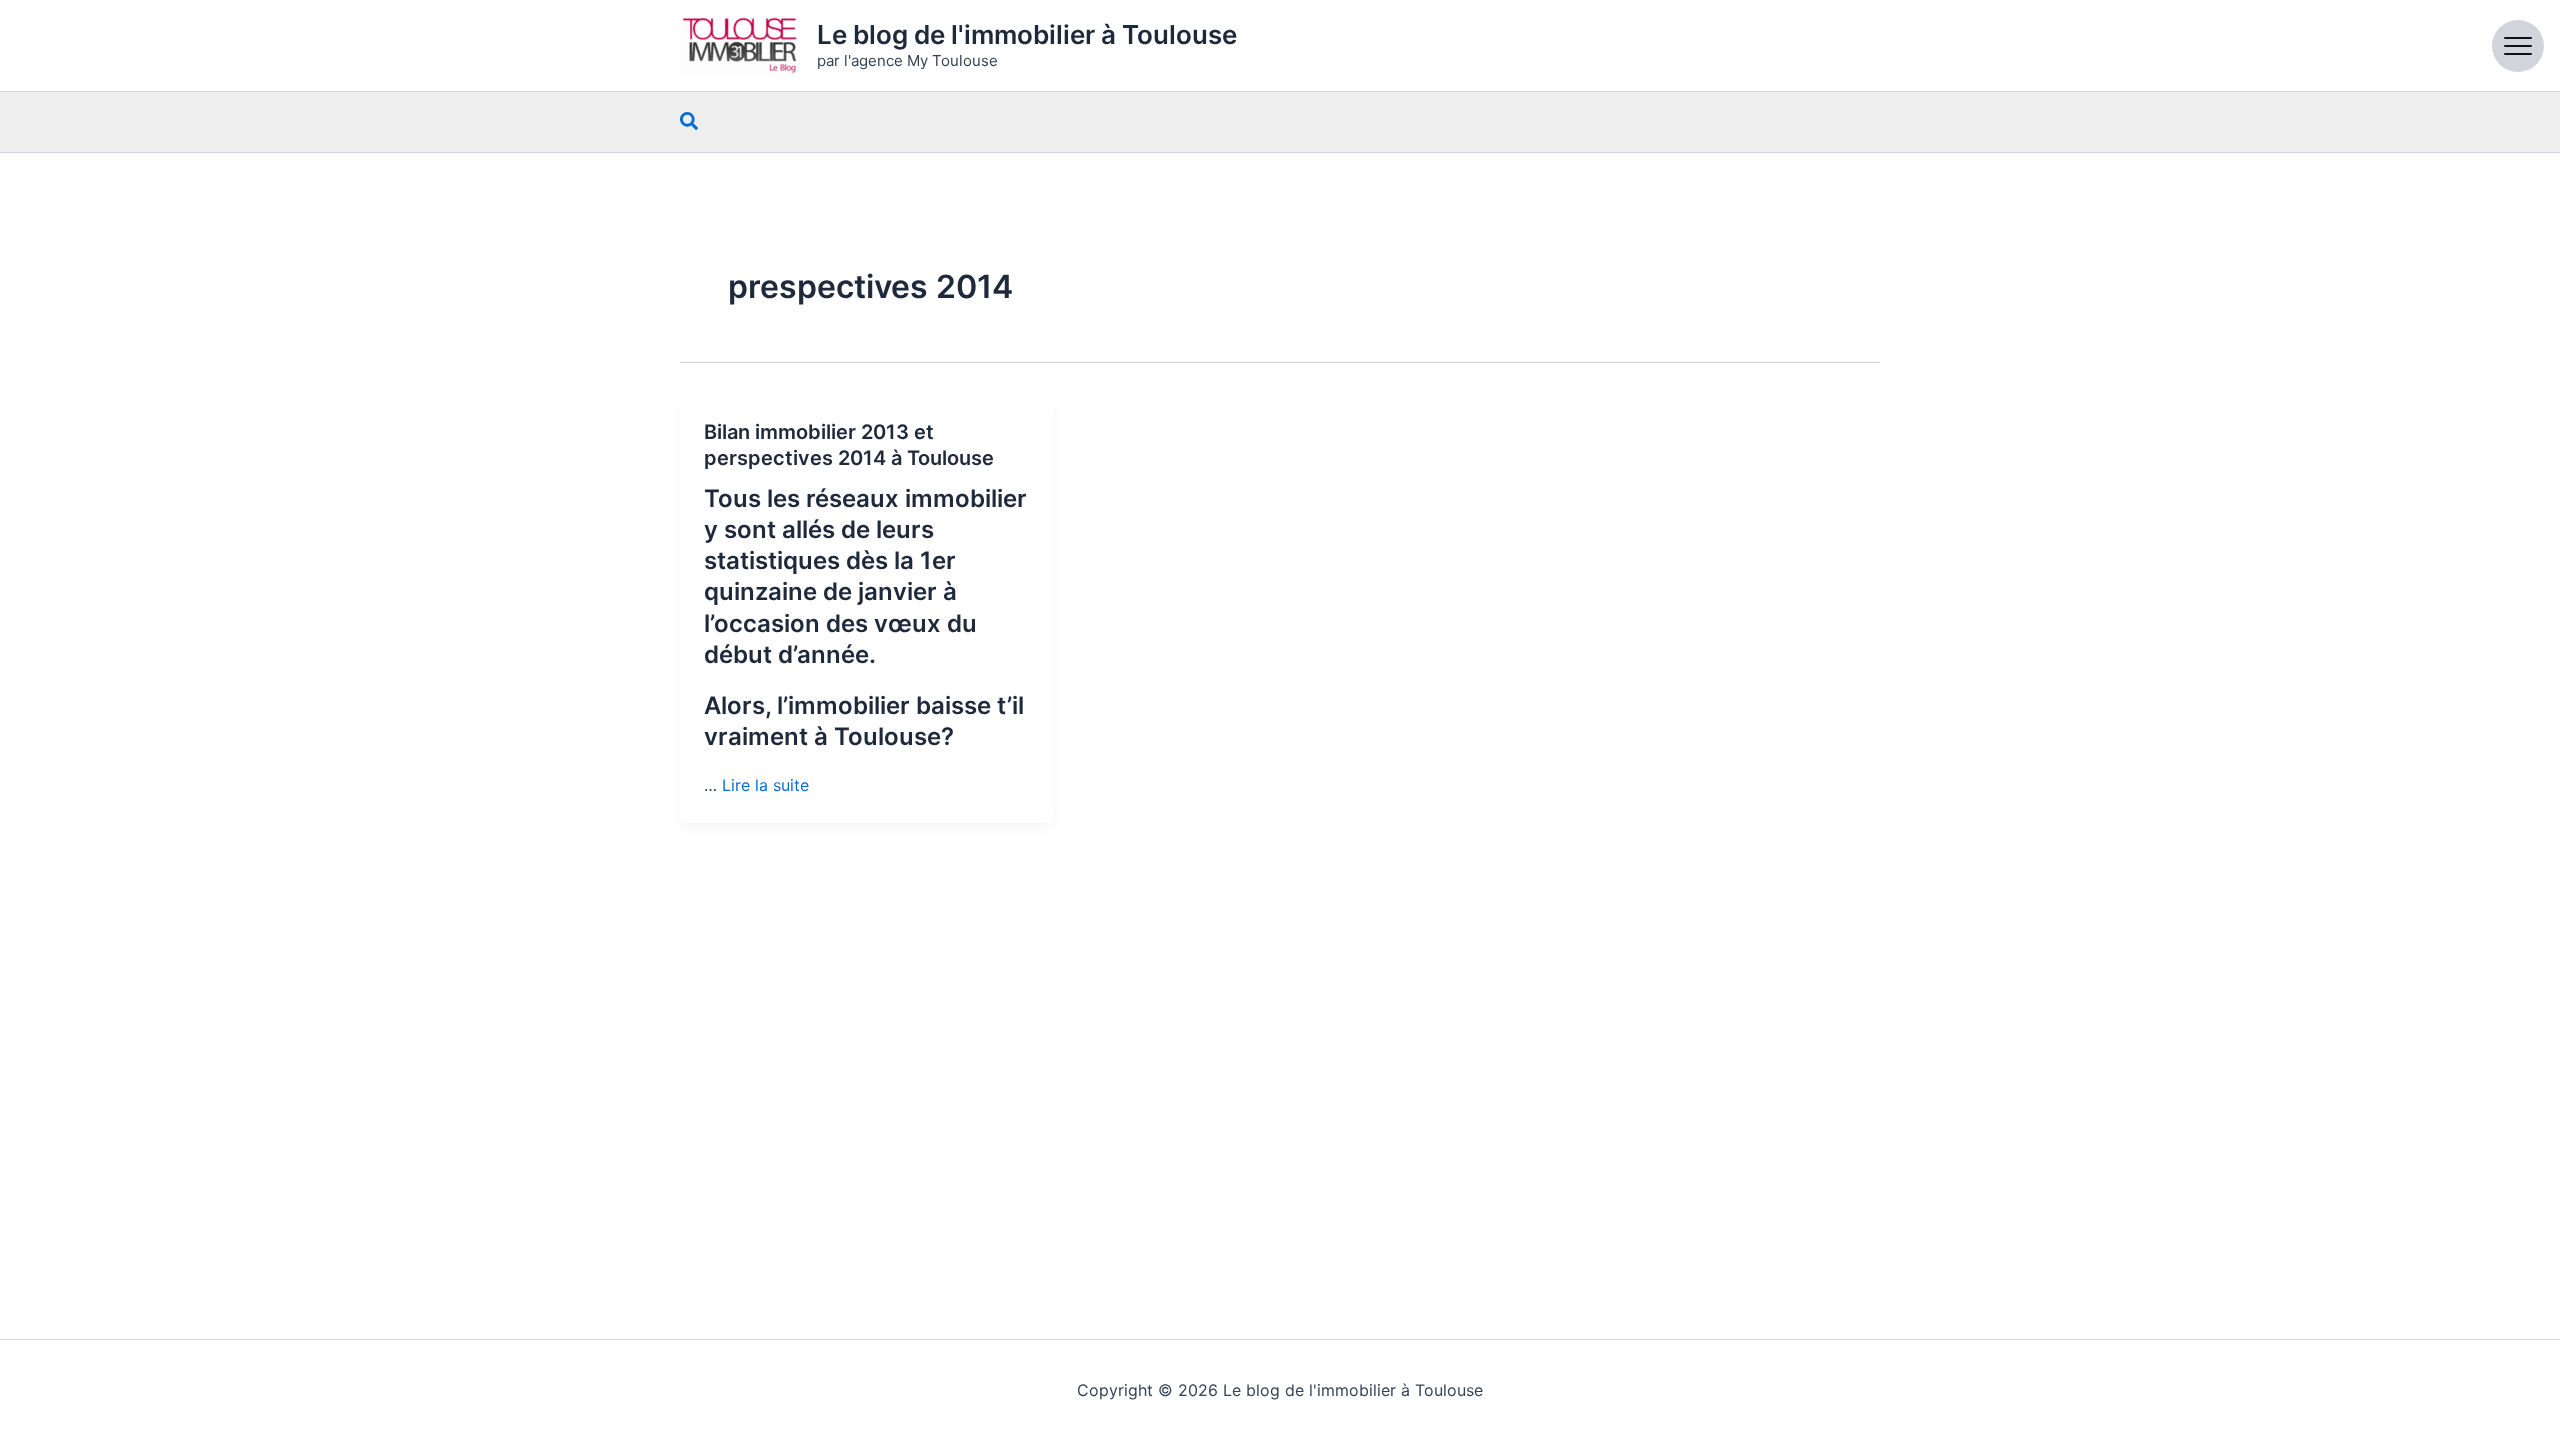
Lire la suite (765, 785)
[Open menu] (2518, 46)
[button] (690, 122)
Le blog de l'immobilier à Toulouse (1027, 34)
